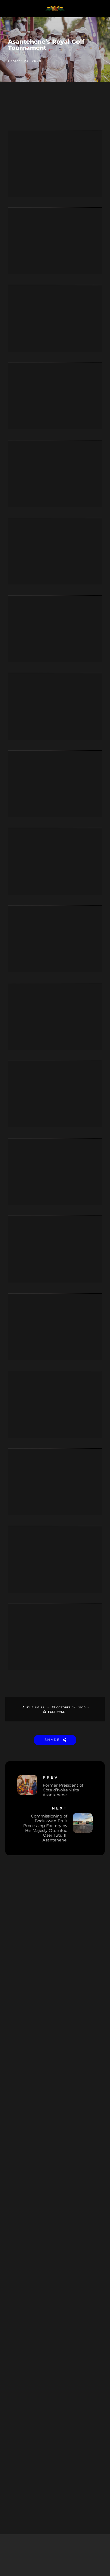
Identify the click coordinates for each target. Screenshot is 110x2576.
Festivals (56, 1712)
